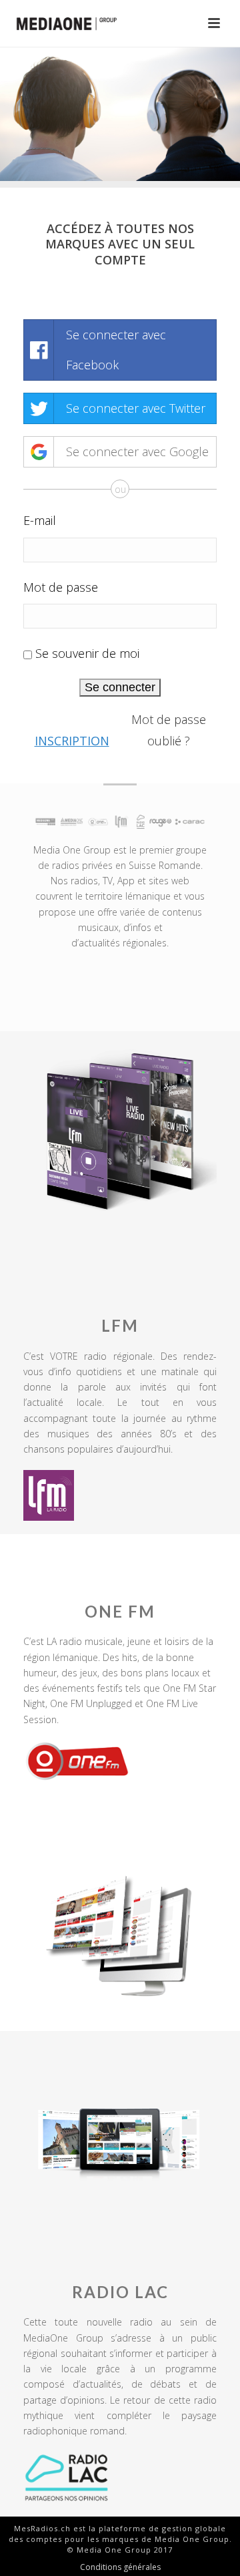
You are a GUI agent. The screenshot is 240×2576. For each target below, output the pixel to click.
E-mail (40, 520)
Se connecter (120, 687)
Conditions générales (120, 2567)
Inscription (72, 741)
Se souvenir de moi (87, 653)
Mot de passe (61, 587)
